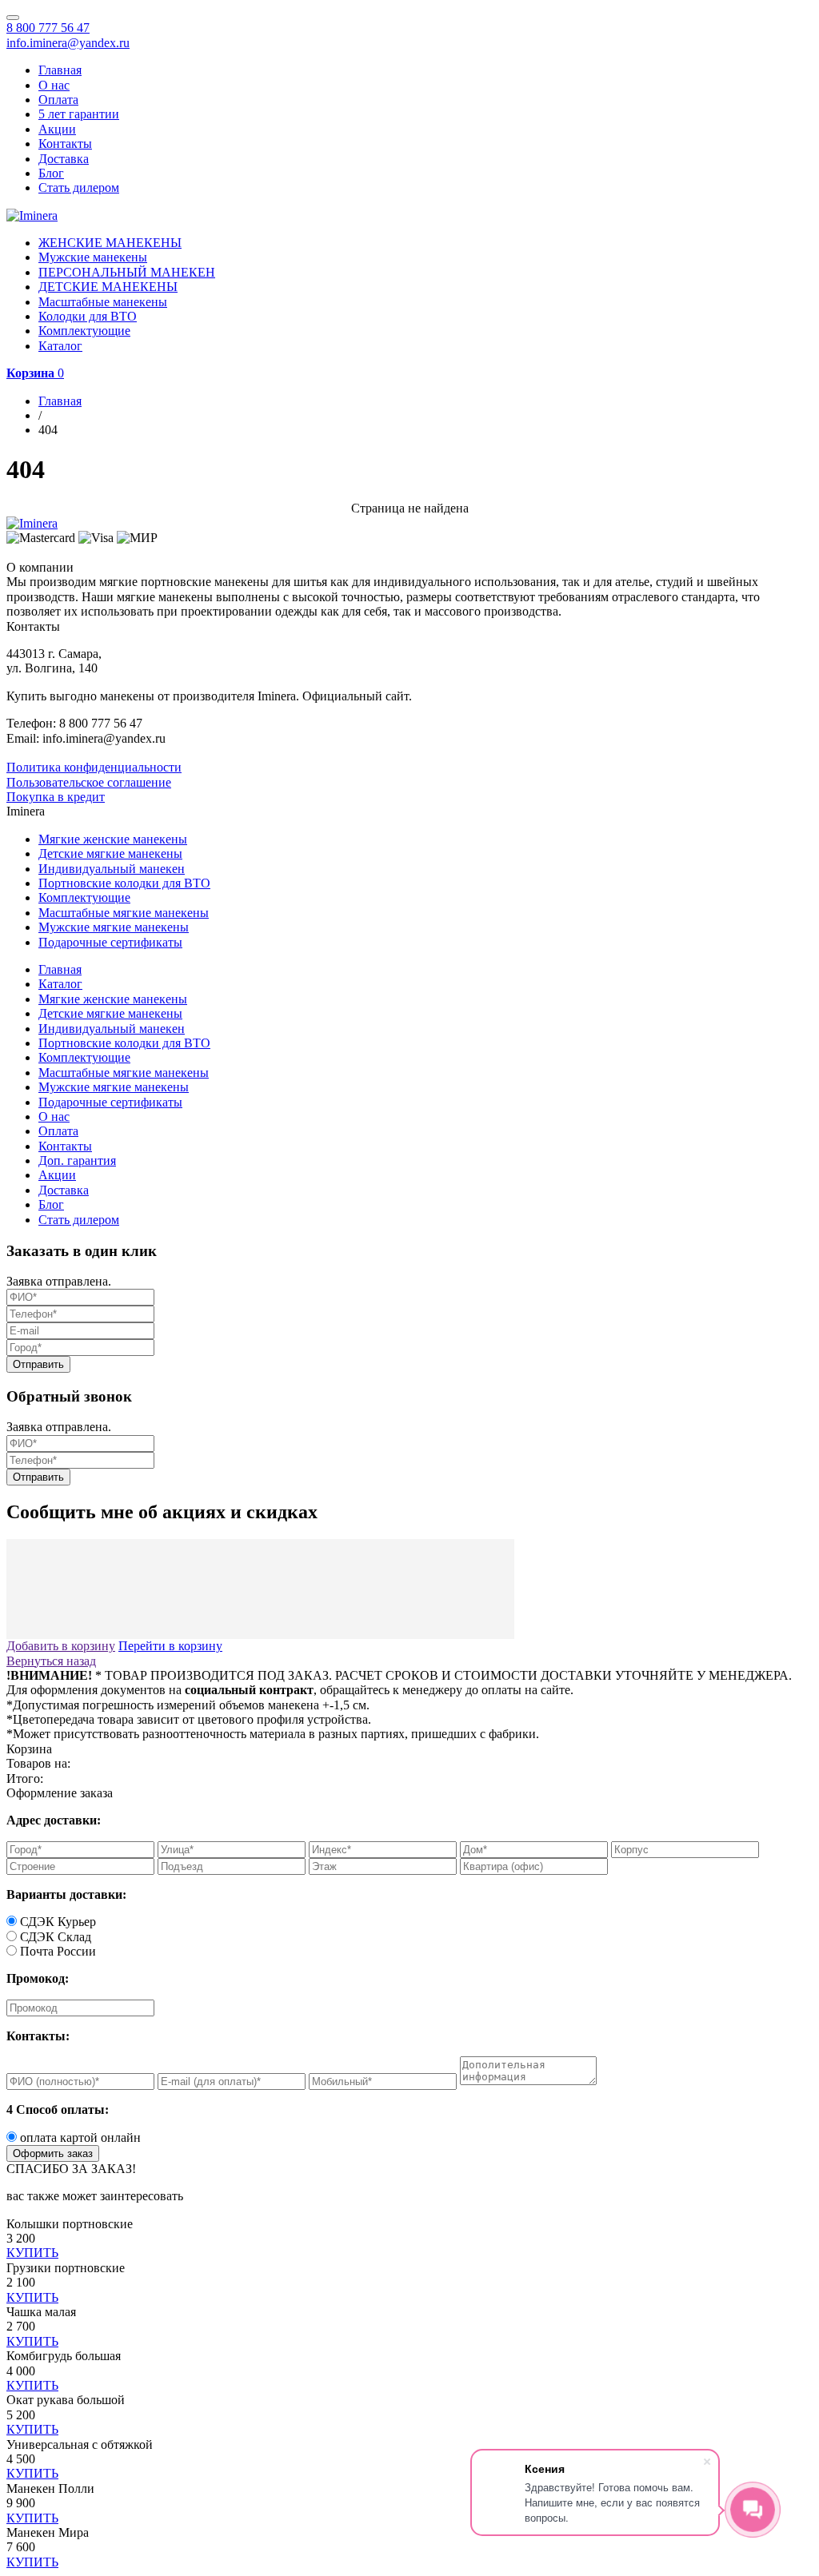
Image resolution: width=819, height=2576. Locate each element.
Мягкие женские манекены (113, 839)
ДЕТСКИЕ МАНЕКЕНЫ (108, 287)
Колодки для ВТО (88, 316)
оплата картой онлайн (80, 2137)
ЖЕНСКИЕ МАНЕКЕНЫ (110, 243)
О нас (54, 85)
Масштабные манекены (103, 302)
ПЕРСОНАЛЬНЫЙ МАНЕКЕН (127, 272)
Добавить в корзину (61, 1646)
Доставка (64, 159)
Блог (51, 173)
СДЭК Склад (56, 1937)
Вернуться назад (51, 1661)
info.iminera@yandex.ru (68, 43)
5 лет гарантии (79, 114)
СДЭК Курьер (58, 1922)
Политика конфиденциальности (94, 767)
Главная (60, 70)
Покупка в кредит (56, 797)
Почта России (58, 1951)
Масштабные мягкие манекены (124, 913)
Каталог (60, 346)
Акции (57, 129)
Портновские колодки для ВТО (124, 883)
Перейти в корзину (170, 1646)
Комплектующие (84, 331)
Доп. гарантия (77, 1160)
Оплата (58, 100)
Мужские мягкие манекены (114, 927)
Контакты (65, 144)
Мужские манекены (93, 257)
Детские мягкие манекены (110, 853)
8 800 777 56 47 (48, 28)
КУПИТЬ (32, 2253)
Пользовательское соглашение (89, 782)
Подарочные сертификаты (110, 942)
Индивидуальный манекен (112, 869)
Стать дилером (79, 187)
